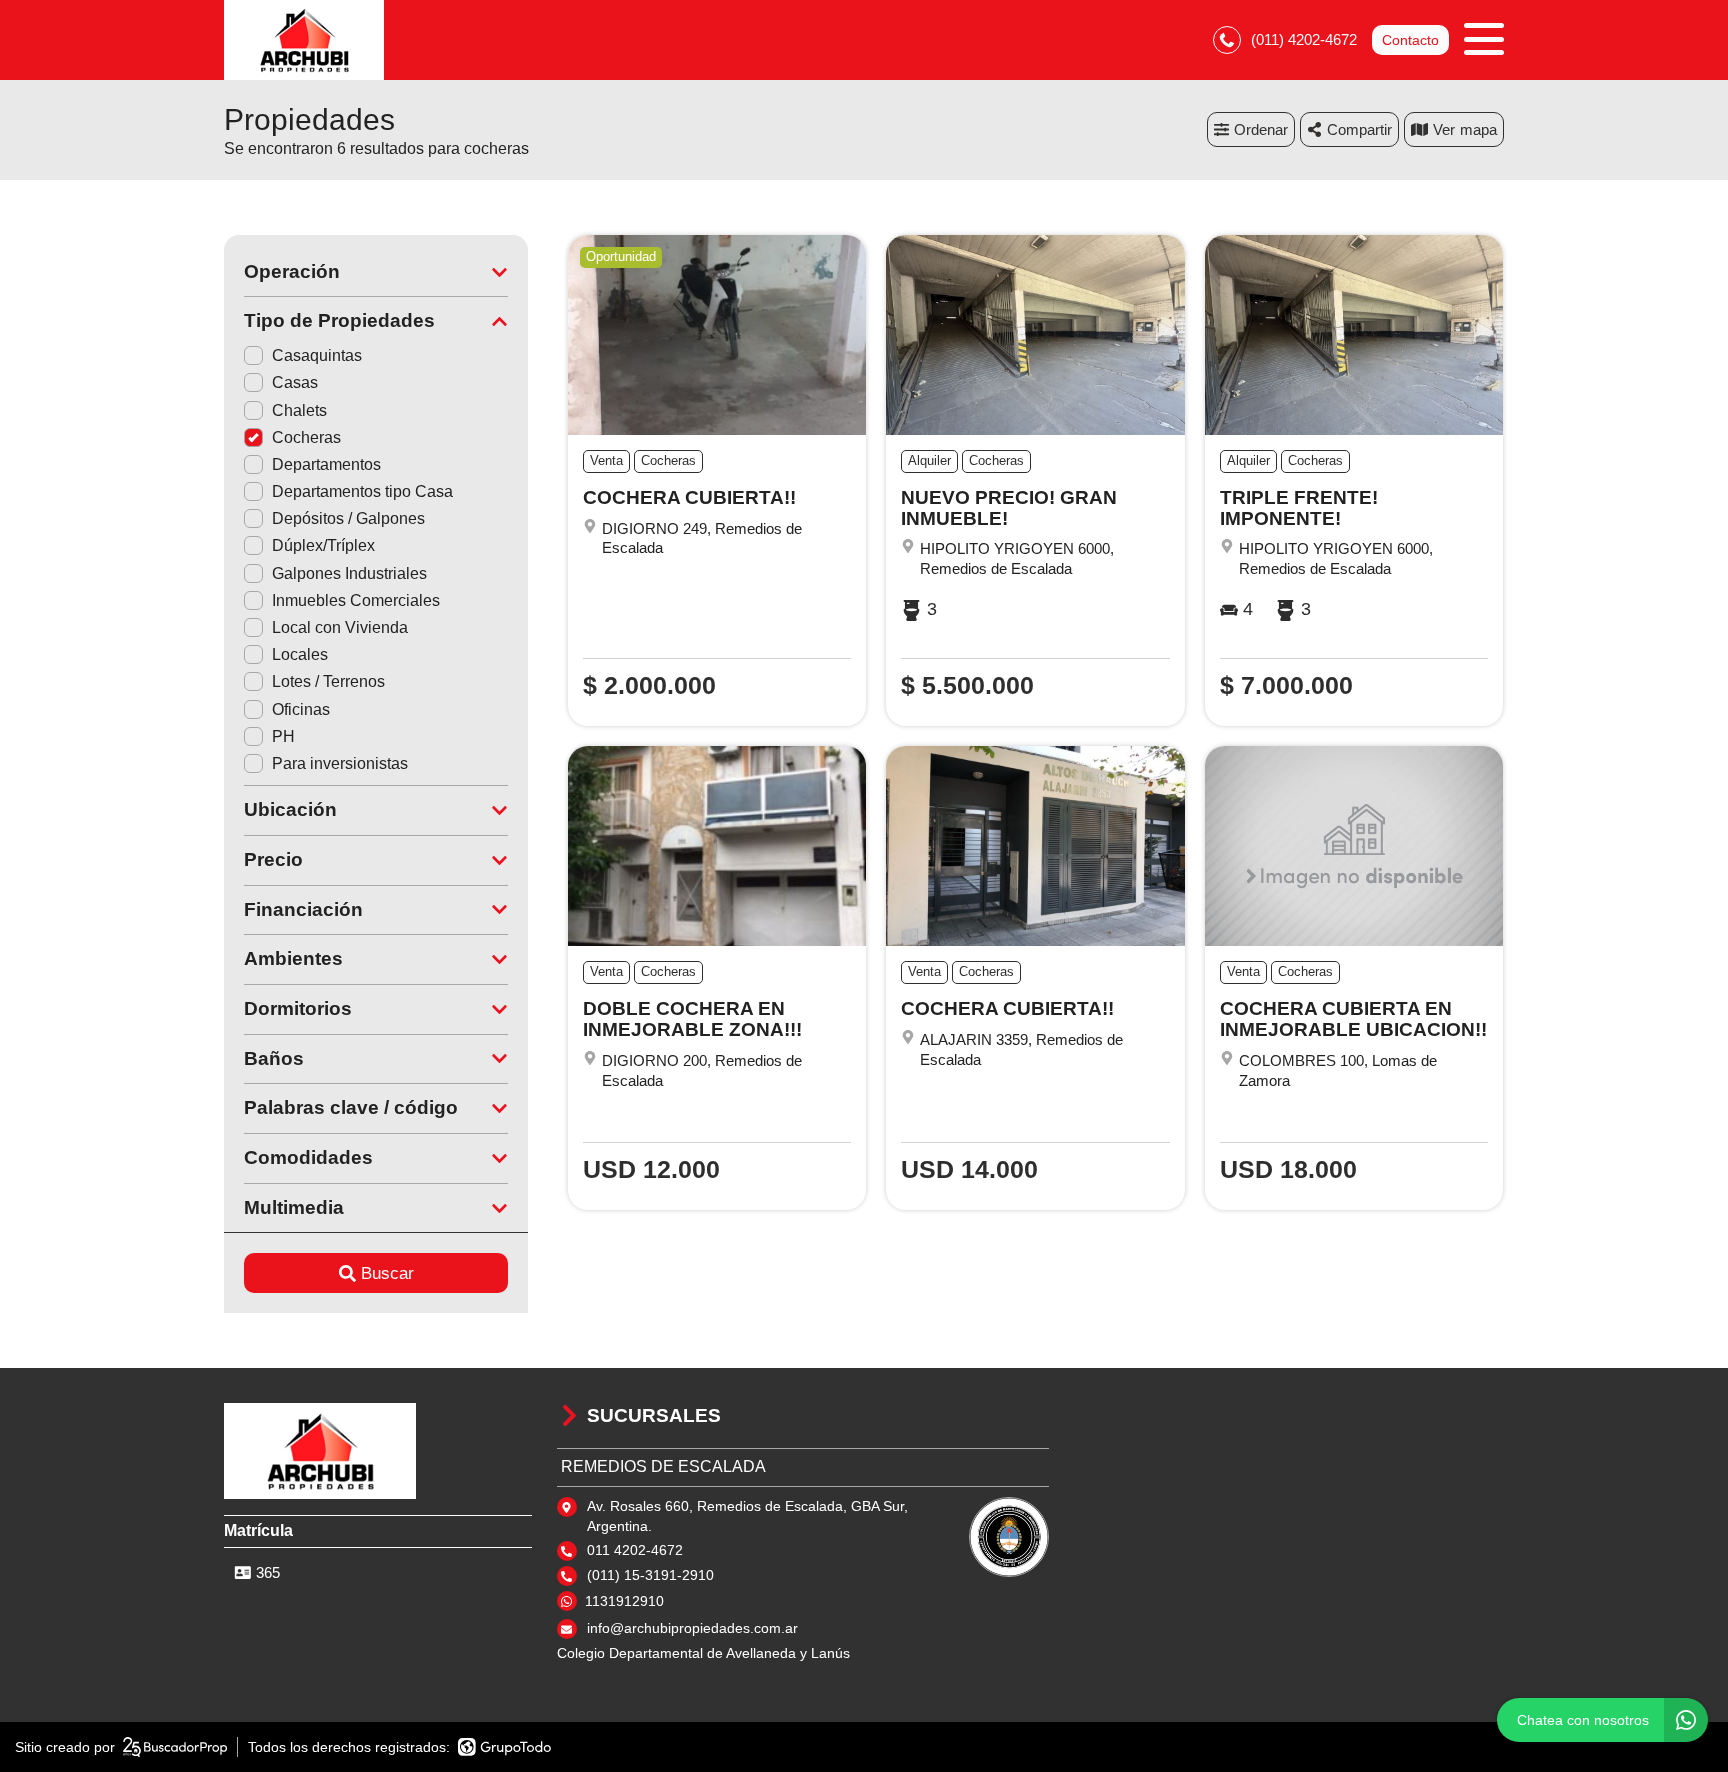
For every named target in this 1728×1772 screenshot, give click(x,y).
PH (283, 736)
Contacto (1410, 40)
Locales (300, 654)
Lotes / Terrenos (328, 681)
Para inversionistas (340, 763)
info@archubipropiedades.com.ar (692, 1628)
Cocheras (306, 437)
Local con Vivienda (340, 627)
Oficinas (301, 709)
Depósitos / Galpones (348, 518)
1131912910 (624, 1601)
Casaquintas (317, 355)
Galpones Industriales (349, 573)
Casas (295, 382)
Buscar (387, 1273)
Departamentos (326, 464)
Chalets (299, 410)
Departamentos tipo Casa (362, 491)
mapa (1478, 129)
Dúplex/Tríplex (323, 545)
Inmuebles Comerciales (356, 600)
